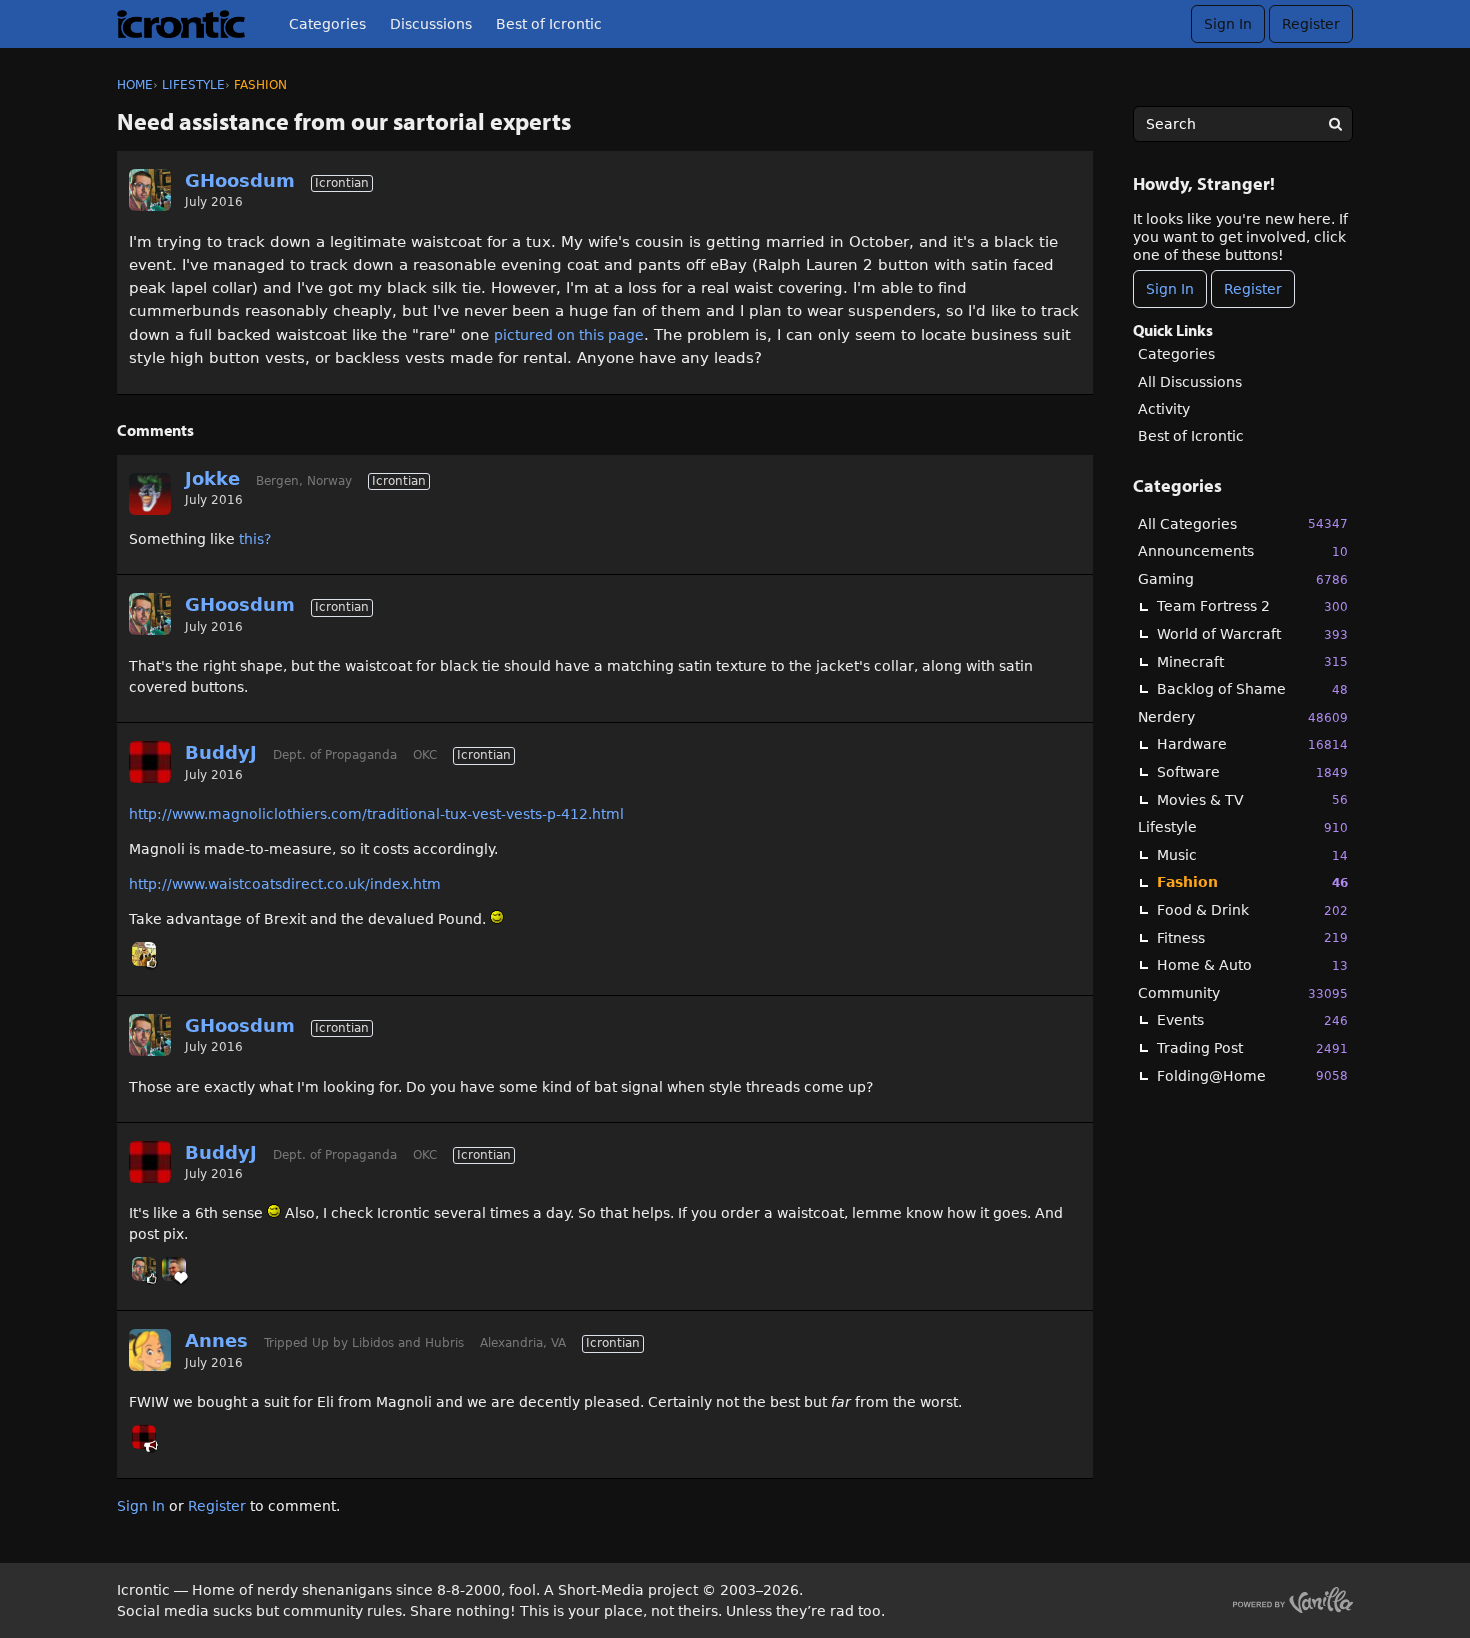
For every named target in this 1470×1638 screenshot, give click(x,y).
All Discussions (1190, 382)
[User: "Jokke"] (150, 494)
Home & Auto (1252, 965)
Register (1311, 24)
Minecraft (1252, 662)
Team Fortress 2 (1252, 606)
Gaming (1243, 579)
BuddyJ (221, 752)
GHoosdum (240, 180)
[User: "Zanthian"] (144, 954)
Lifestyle (1243, 827)
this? (255, 539)
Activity (1164, 409)
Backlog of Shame (1252, 689)
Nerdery (1243, 717)
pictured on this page (569, 335)
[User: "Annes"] (150, 1350)
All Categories (1243, 524)
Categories (327, 24)
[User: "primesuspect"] (174, 1269)
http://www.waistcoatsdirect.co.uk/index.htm (285, 884)
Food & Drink (1252, 910)
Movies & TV (1252, 800)
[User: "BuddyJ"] (150, 762)
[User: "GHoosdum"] (150, 190)
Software (1252, 772)
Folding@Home (1252, 1076)
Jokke (212, 478)
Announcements (1243, 551)
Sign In (1228, 24)
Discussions (431, 24)
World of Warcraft (1252, 634)
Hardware (1252, 744)
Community (1243, 993)
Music (1252, 855)
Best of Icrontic (549, 24)
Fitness (1252, 938)
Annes (216, 1340)
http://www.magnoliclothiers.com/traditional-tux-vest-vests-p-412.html (376, 814)
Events (1252, 1020)
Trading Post (1252, 1048)
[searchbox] (1243, 124)
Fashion (1252, 882)
